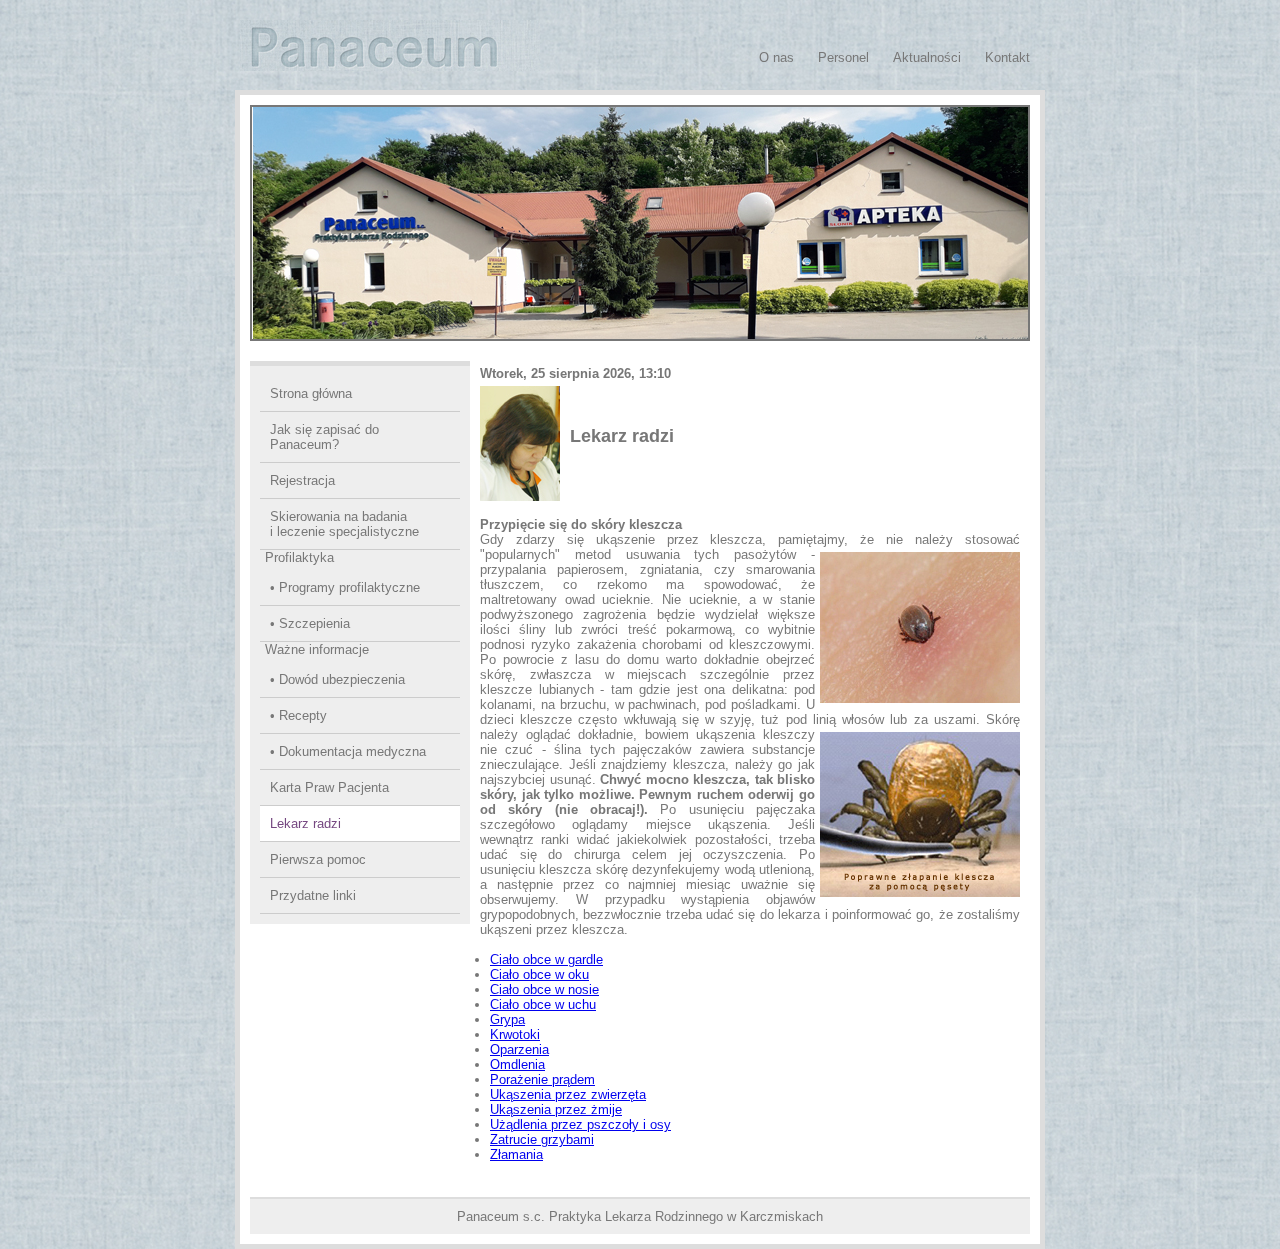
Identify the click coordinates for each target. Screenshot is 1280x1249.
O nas (776, 57)
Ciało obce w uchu (543, 1004)
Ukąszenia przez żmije (556, 1109)
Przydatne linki (313, 895)
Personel (843, 57)
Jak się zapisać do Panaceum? (324, 437)
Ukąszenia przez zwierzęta (568, 1094)
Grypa (507, 1019)
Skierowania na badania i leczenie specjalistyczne (344, 524)
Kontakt (1007, 57)
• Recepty (298, 715)
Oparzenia (519, 1049)
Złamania (516, 1154)
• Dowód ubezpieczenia (337, 679)
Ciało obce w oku (539, 974)
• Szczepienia (310, 623)
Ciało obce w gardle (546, 959)
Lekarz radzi (305, 823)
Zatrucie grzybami (542, 1139)
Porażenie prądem (542, 1079)
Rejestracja (302, 480)
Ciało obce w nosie (544, 989)
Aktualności (927, 57)
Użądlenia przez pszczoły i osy (580, 1124)
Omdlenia (517, 1064)
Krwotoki (515, 1034)
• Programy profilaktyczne (345, 587)
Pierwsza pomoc (318, 859)
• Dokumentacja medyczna (348, 751)
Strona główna (311, 393)
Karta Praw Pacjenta (329, 787)
